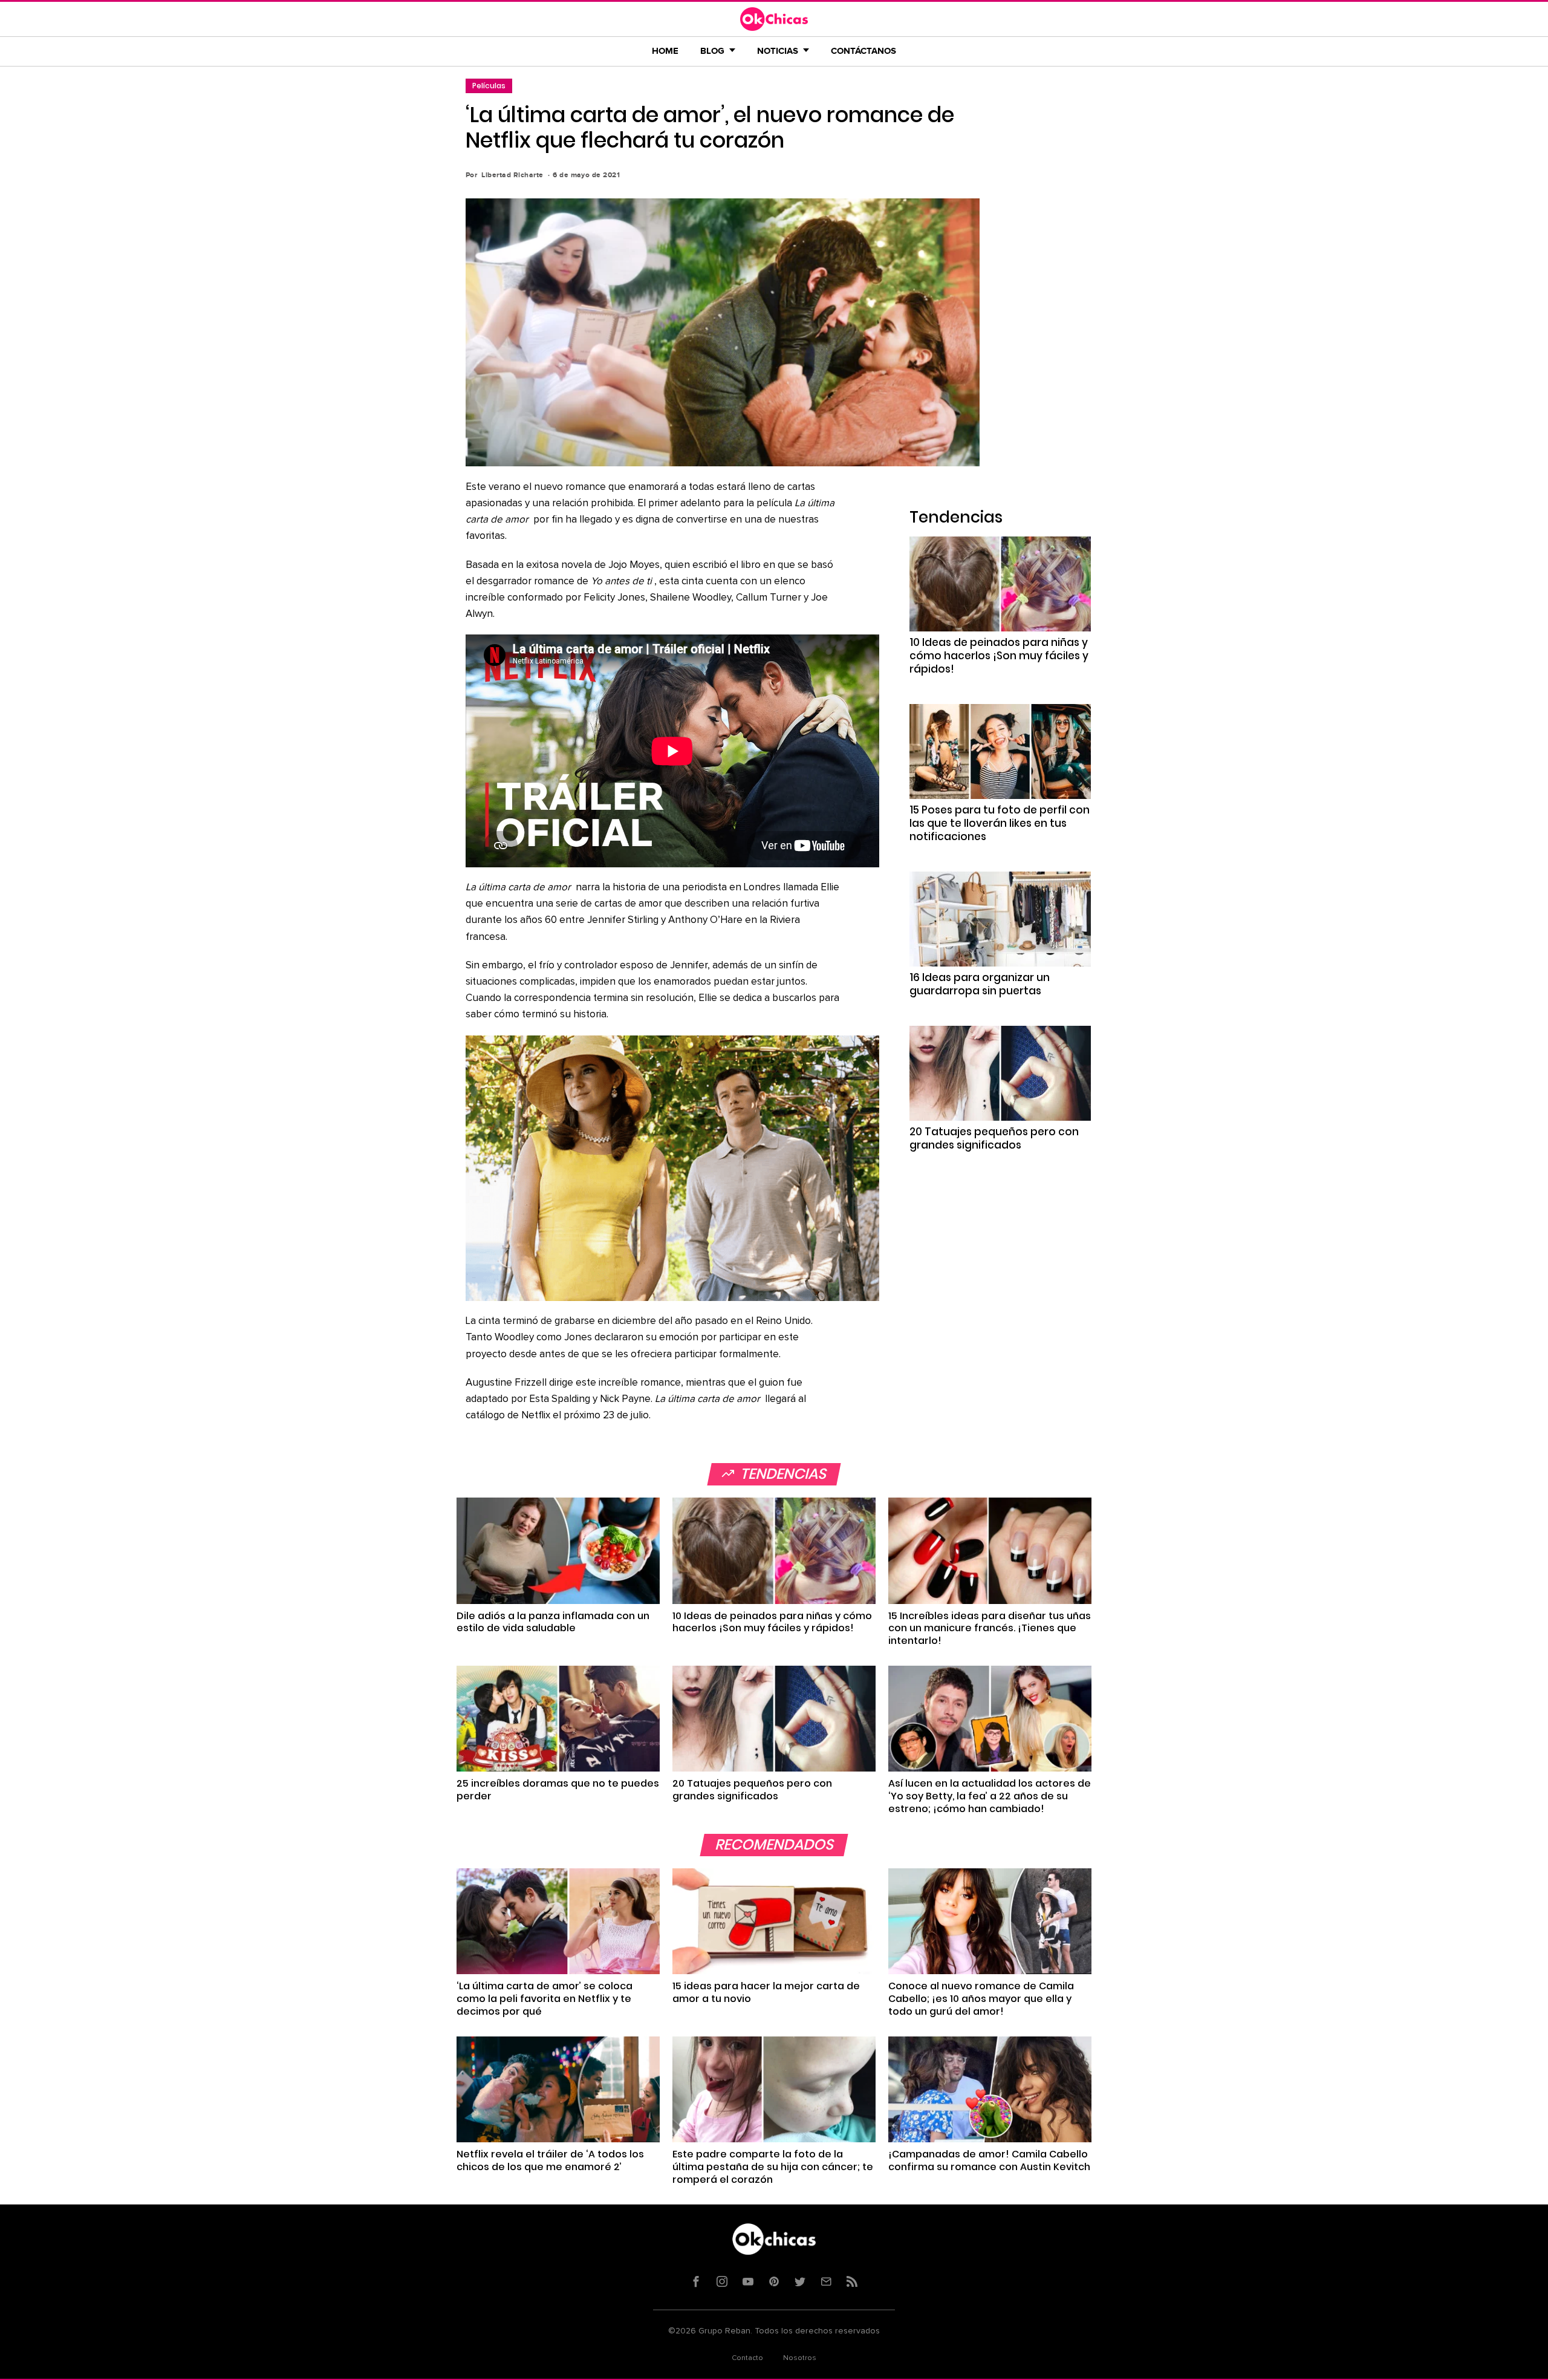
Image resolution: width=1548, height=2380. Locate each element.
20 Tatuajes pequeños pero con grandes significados (994, 1138)
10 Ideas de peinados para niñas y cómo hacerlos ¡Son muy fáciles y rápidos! (999, 656)
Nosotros (800, 2358)
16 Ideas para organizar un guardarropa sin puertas (980, 984)
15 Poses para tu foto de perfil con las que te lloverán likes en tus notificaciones (1000, 823)
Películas (489, 86)
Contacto (747, 2358)
